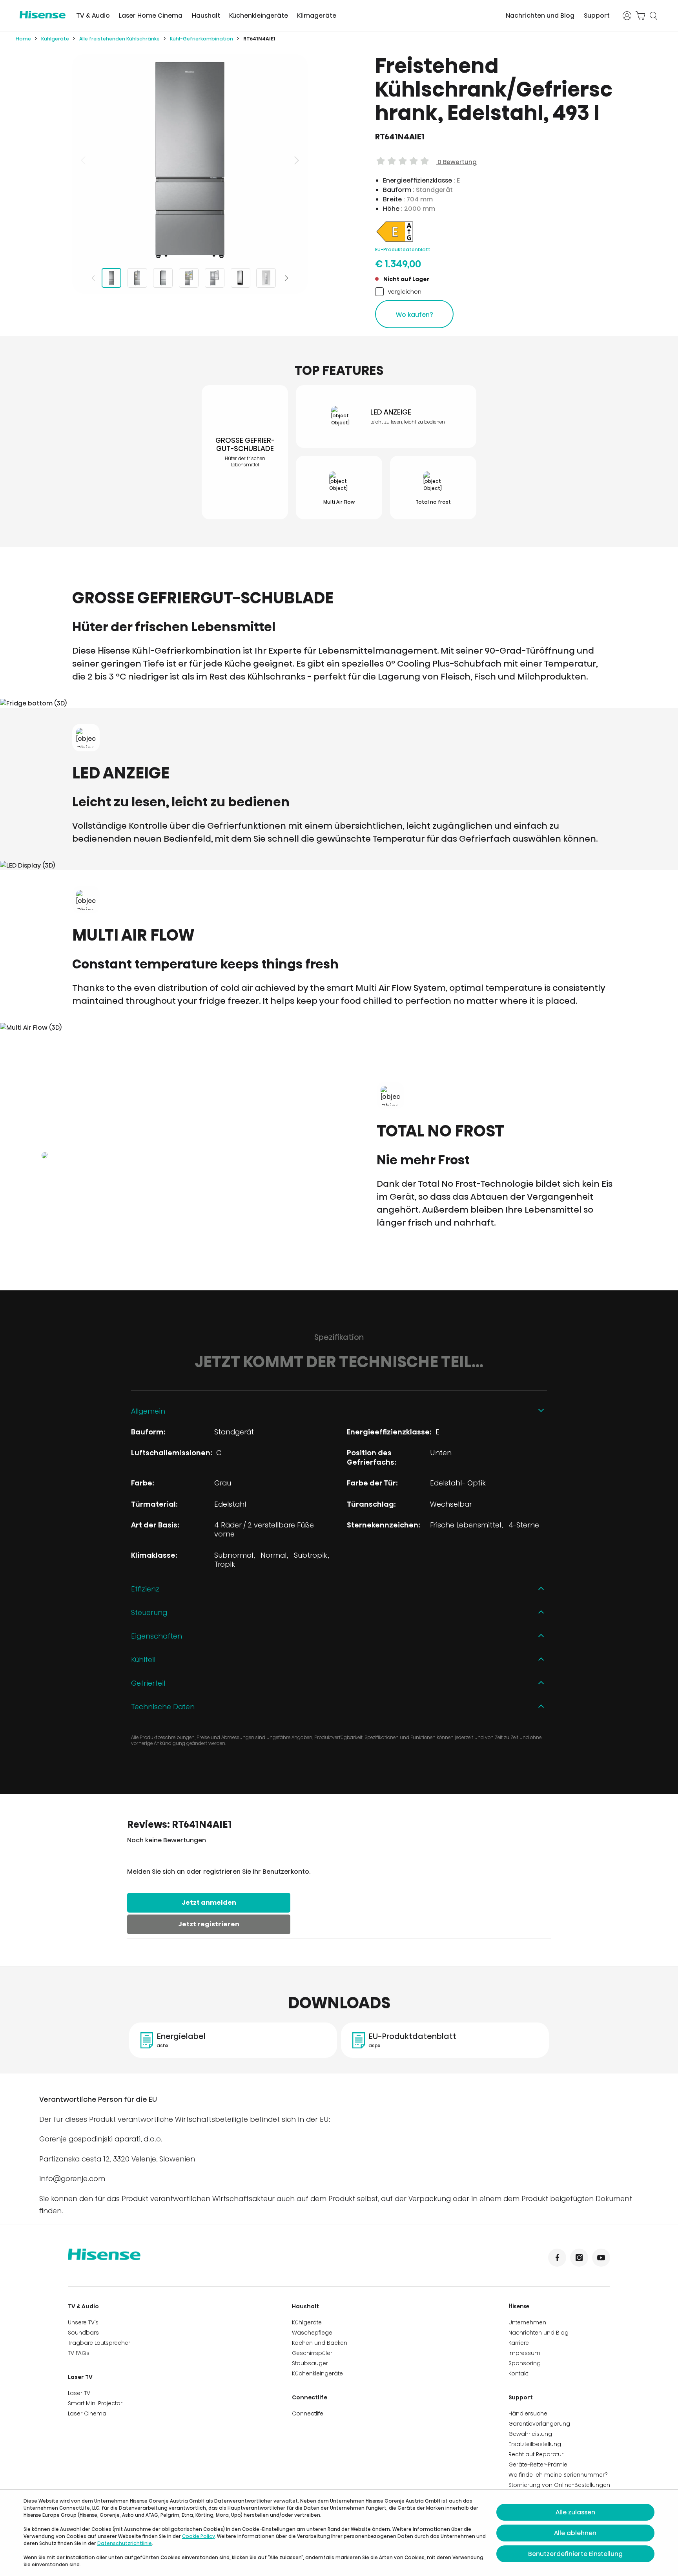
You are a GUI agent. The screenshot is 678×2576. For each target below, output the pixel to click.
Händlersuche (528, 2413)
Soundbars (83, 2333)
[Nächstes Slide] (296, 160)
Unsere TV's (83, 2322)
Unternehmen (527, 2322)
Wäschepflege (312, 2333)
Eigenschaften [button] (157, 1636)
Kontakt (518, 2373)
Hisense (519, 2306)
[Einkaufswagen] (640, 16)
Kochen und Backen (320, 2343)
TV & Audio (93, 16)
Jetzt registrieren (209, 1924)
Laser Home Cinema (151, 16)
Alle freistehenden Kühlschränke (119, 39)
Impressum (524, 2353)
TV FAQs (79, 2353)
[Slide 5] (215, 278)
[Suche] (654, 16)
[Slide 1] (111, 278)
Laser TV (80, 2377)
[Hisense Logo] (43, 15)
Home (23, 39)
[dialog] (339, 2533)
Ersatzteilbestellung (535, 2444)
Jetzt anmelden (209, 1903)
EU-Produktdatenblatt (403, 249)
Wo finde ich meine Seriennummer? (558, 2475)
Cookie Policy (198, 2536)
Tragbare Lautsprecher (99, 2343)
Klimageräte (317, 16)
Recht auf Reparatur (536, 2454)
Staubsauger (310, 2363)
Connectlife (310, 2397)
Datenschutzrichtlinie (125, 2543)
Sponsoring (525, 2363)
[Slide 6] (241, 278)
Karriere (519, 2343)
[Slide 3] (163, 278)
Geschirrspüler (312, 2353)
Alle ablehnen (575, 2533)
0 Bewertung (456, 162)
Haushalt (206, 16)
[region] (190, 160)
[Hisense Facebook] (557, 2258)
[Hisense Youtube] (601, 2258)
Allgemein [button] (148, 1411)
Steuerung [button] (149, 1612)
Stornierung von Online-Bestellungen (559, 2485)
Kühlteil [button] (143, 1660)
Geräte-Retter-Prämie (538, 2465)
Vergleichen (405, 291)
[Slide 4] (189, 278)
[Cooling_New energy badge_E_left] (395, 241)
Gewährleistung (530, 2434)
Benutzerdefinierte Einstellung (575, 2554)
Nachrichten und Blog (540, 16)
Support (597, 16)
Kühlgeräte (55, 39)
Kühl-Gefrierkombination (201, 39)
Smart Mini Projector (95, 2403)
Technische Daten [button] (163, 1707)
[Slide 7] (266, 278)
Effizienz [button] (145, 1589)
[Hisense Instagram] (579, 2258)
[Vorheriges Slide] (84, 160)
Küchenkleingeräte (259, 16)
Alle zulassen (575, 2512)
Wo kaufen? (415, 315)
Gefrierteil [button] (148, 1683)
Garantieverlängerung (539, 2424)
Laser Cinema (87, 2413)
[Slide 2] (137, 278)
